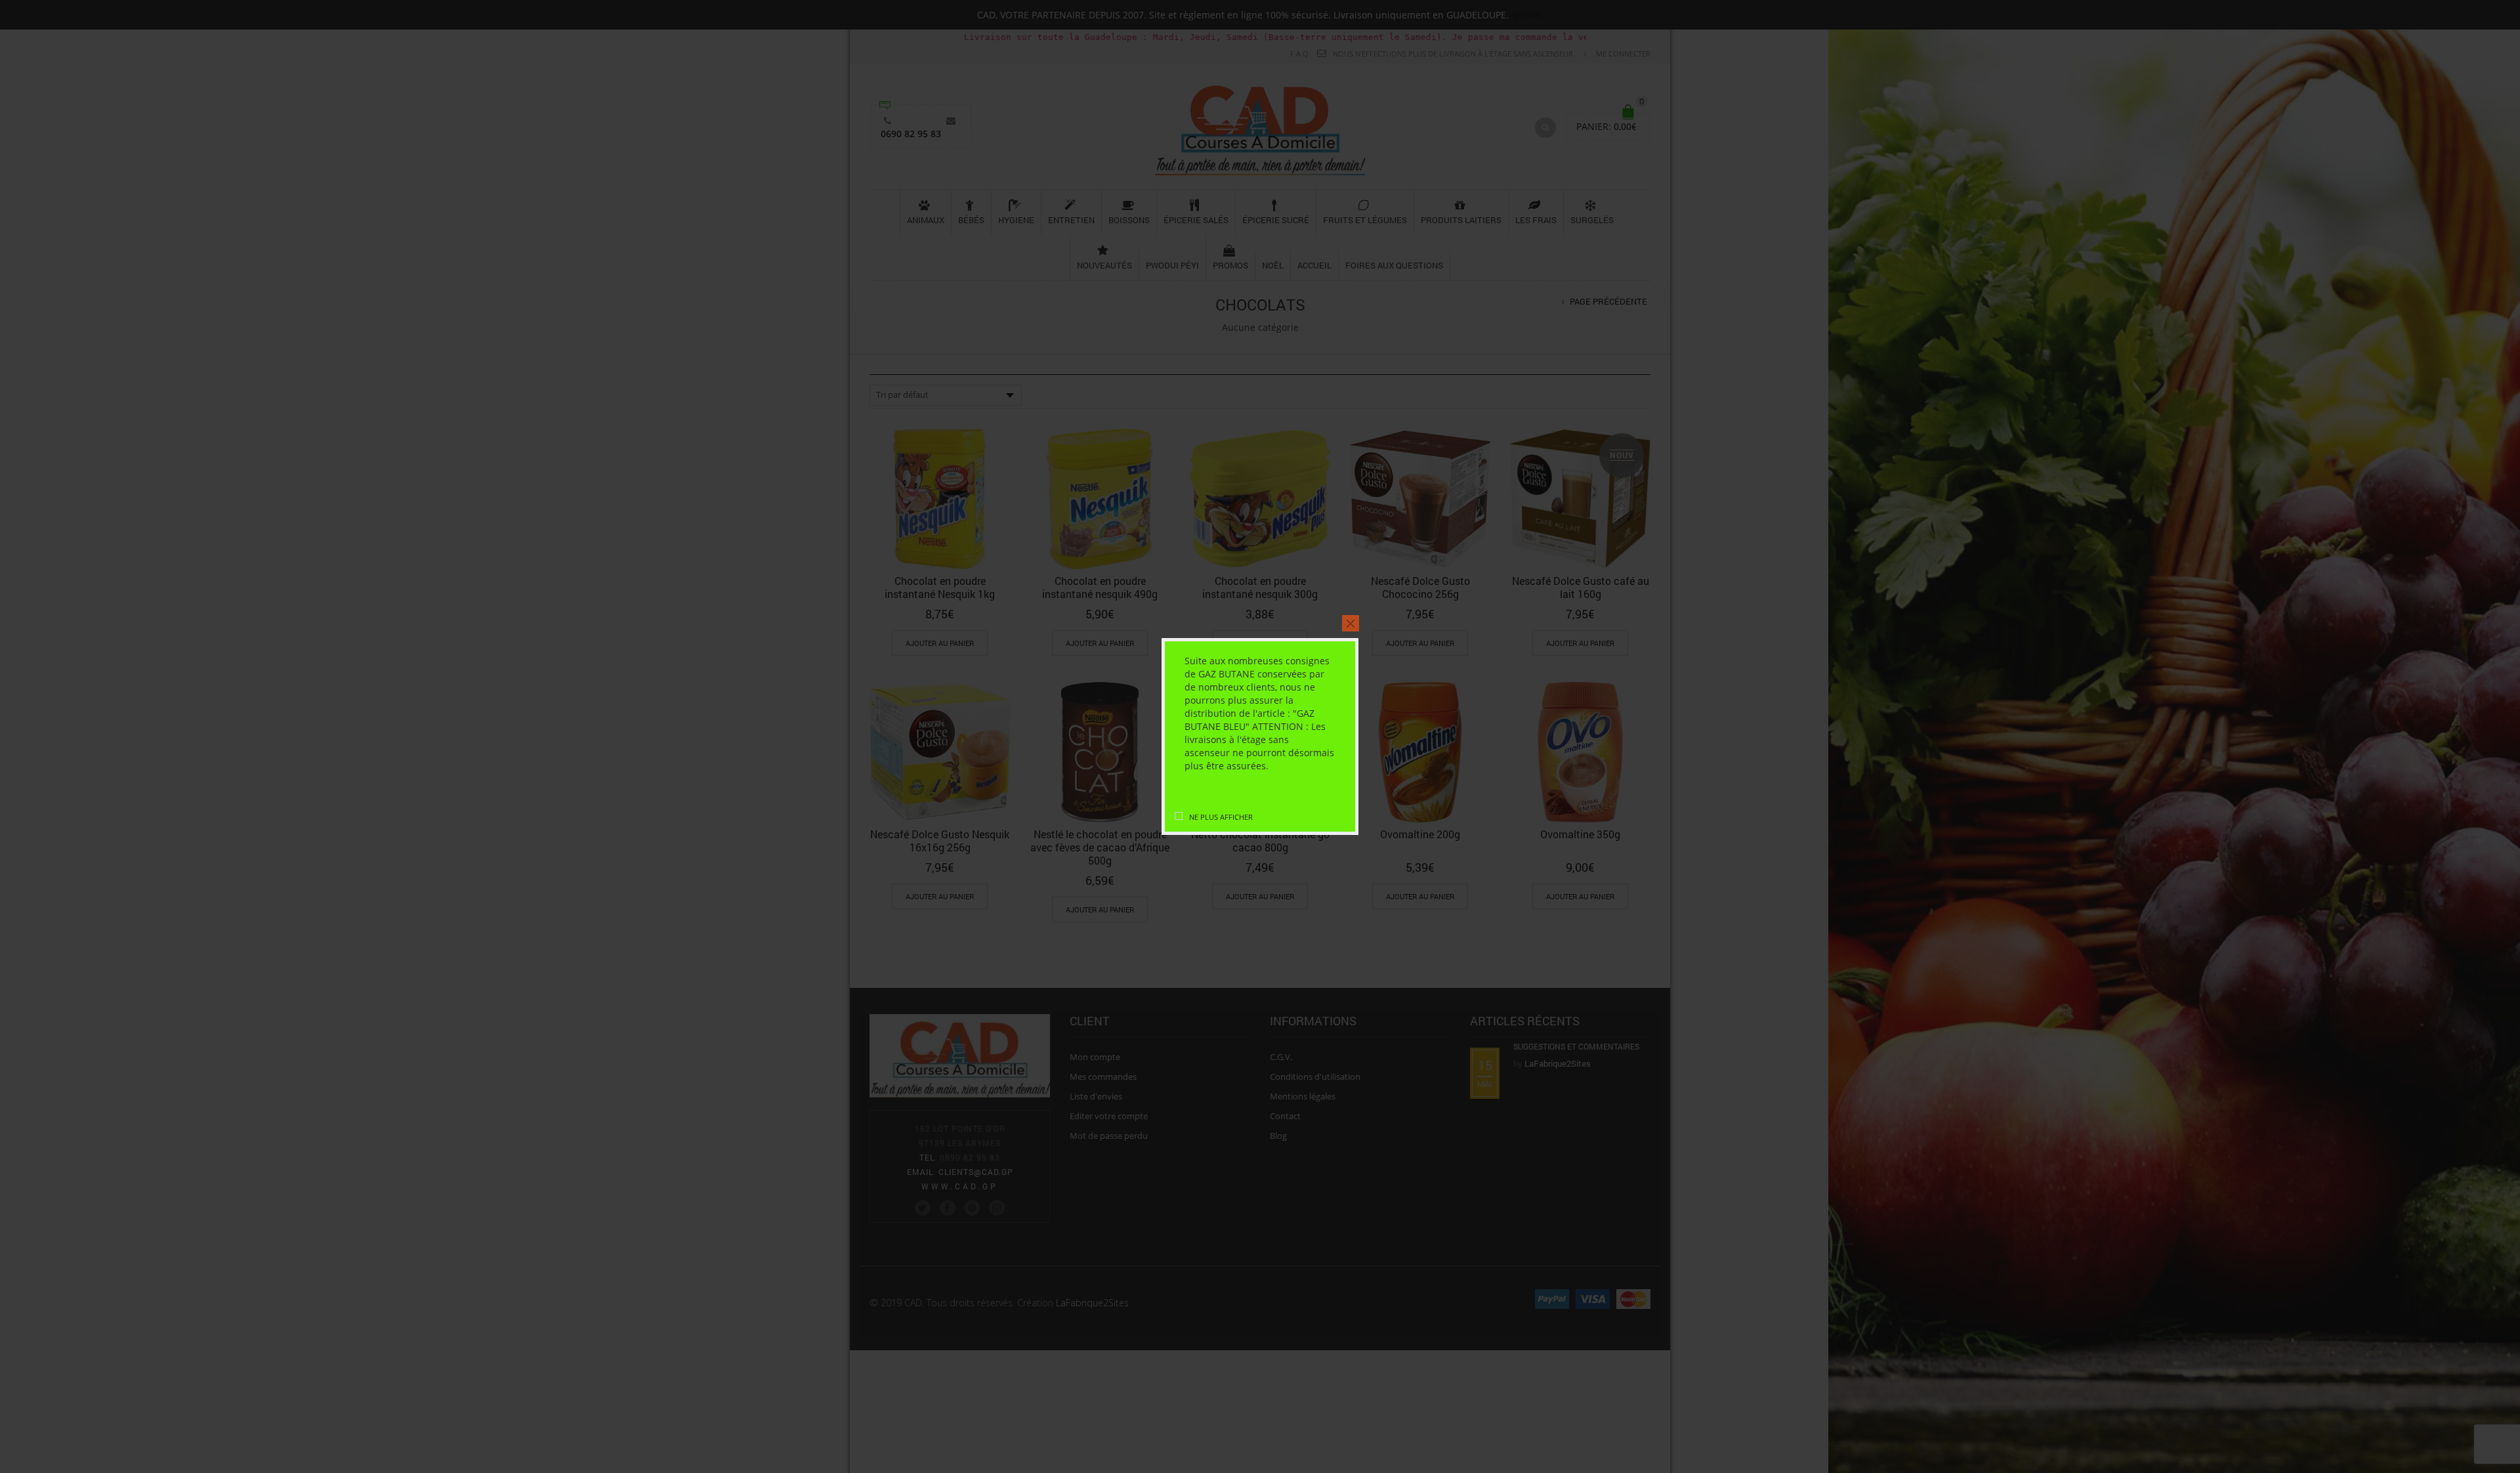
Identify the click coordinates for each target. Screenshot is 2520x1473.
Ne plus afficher (1221, 817)
